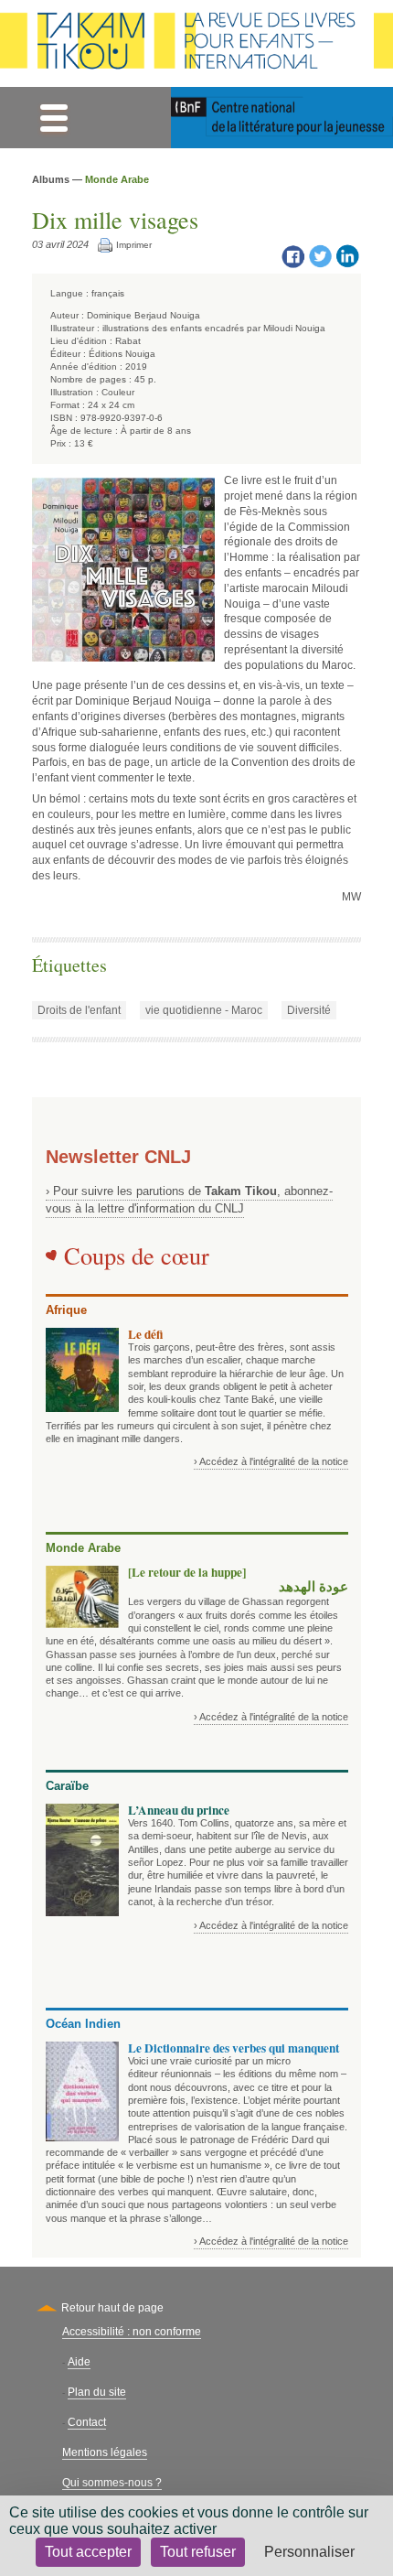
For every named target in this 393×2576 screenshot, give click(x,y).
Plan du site (97, 2392)
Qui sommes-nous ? (112, 2483)
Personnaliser (309, 2552)
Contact (87, 2422)
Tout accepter (88, 2552)
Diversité (309, 1010)
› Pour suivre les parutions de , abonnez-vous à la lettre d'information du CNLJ (189, 1199)
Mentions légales (105, 2452)
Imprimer (134, 245)
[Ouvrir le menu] (53, 118)
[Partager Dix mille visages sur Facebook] (292, 255)
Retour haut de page (112, 2308)
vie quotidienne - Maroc (204, 1010)
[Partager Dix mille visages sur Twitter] (320, 255)
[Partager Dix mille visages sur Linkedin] (347, 255)
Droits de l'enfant (79, 1010)
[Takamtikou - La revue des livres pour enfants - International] (196, 43)
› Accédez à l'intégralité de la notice (271, 1461)
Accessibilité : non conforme (132, 2332)
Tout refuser (198, 2552)
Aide (79, 2362)
